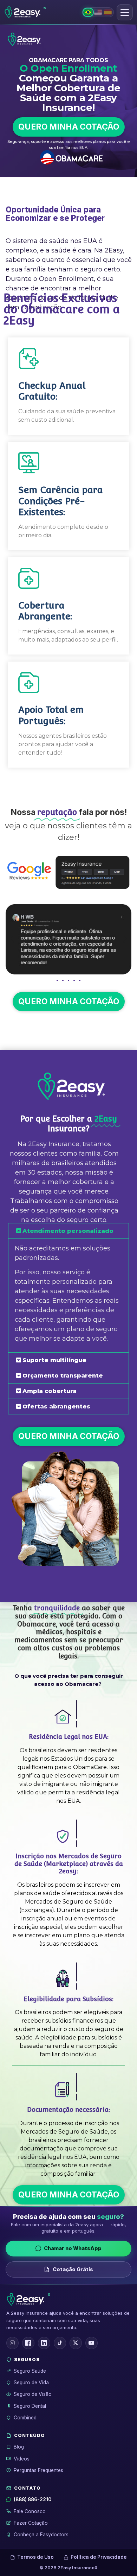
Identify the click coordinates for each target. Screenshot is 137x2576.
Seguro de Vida (31, 2383)
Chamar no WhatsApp (73, 2248)
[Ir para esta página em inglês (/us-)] (98, 12)
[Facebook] (28, 2343)
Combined (25, 2418)
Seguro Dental (30, 2406)
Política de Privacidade (99, 2557)
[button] (125, 12)
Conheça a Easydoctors (41, 2535)
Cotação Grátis (73, 2269)
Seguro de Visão (33, 2394)
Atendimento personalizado (68, 1231)
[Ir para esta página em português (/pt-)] (88, 12)
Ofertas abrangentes (56, 1407)
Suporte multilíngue (54, 1360)
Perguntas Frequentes (38, 2470)
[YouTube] (92, 2343)
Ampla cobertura (50, 1391)
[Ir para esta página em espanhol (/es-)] (108, 12)
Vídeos (22, 2459)
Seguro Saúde (30, 2371)
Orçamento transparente (63, 1376)
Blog (19, 2447)
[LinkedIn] (44, 2343)
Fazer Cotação (31, 2523)
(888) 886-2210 (32, 2499)
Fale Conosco (30, 2511)
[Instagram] (12, 2343)
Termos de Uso (35, 2557)
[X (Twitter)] (76, 2343)
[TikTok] (60, 2343)
